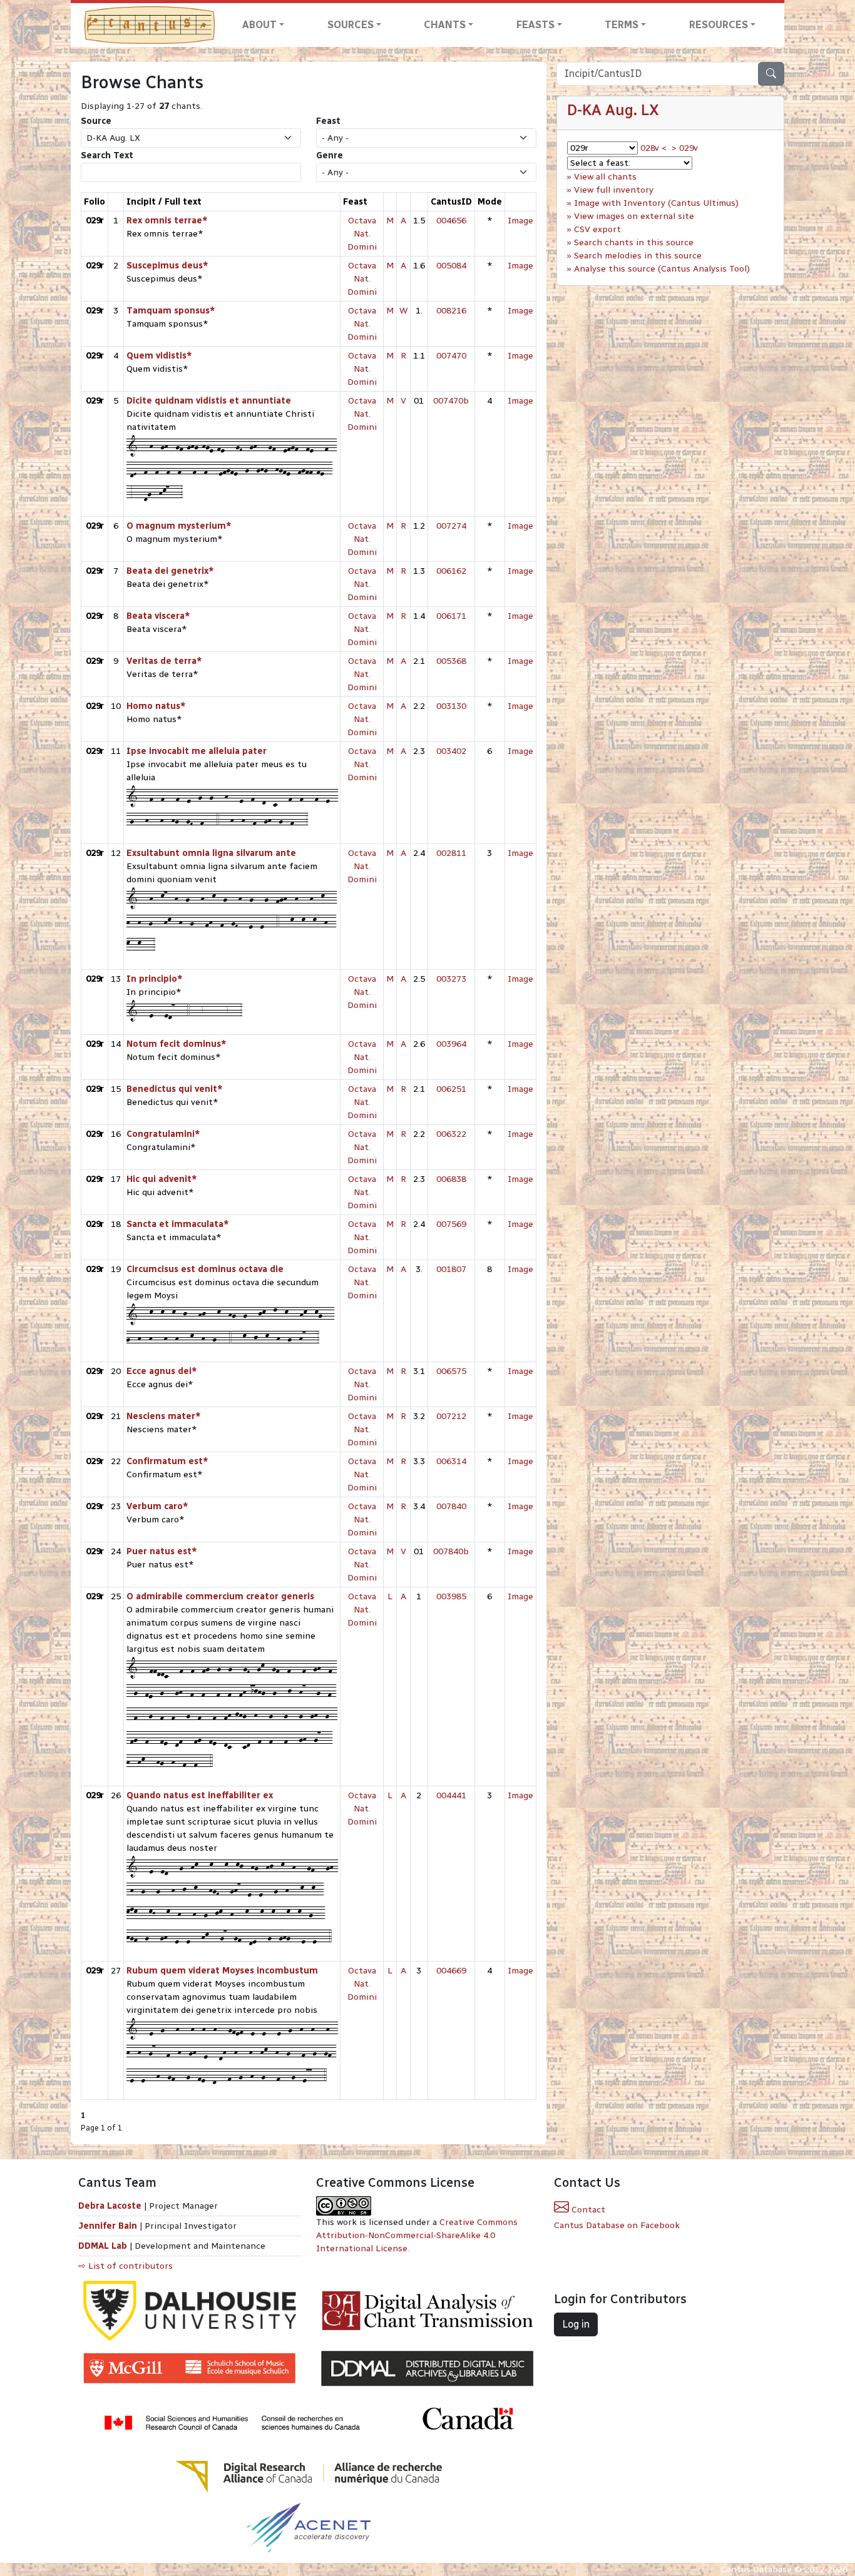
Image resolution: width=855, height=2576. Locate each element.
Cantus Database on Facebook (617, 2225)
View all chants (605, 177)
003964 (451, 1044)
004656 (451, 221)
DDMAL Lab (103, 2246)
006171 (451, 616)
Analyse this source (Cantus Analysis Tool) (662, 269)
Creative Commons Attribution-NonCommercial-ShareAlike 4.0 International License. (417, 2235)
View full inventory (614, 190)
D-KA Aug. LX (613, 110)
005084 (451, 266)
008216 (451, 311)
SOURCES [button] (351, 25)
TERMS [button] (622, 25)
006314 (451, 1461)
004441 (451, 1795)
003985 (451, 1596)
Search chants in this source (634, 242)
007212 (451, 1416)
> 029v (685, 148)
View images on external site (634, 216)
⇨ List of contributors (125, 2266)
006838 (451, 1179)
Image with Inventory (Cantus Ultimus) (656, 203)
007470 (451, 356)
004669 (451, 1971)
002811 (451, 853)
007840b (451, 1551)
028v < (653, 148)
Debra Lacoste (110, 2206)
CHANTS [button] (445, 25)
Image (520, 221)
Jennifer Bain (109, 2226)
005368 (451, 661)
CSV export (597, 229)
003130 (451, 706)
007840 (451, 1506)
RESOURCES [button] (719, 25)
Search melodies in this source (638, 256)
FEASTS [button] (535, 25)
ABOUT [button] (259, 25)
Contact (587, 2210)
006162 (451, 571)
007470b (451, 401)
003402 (451, 751)
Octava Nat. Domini (362, 234)
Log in (576, 2324)
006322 (451, 1134)
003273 (451, 979)
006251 (451, 1089)
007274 (451, 526)
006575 (451, 1371)
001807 (451, 1269)
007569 (451, 1224)
